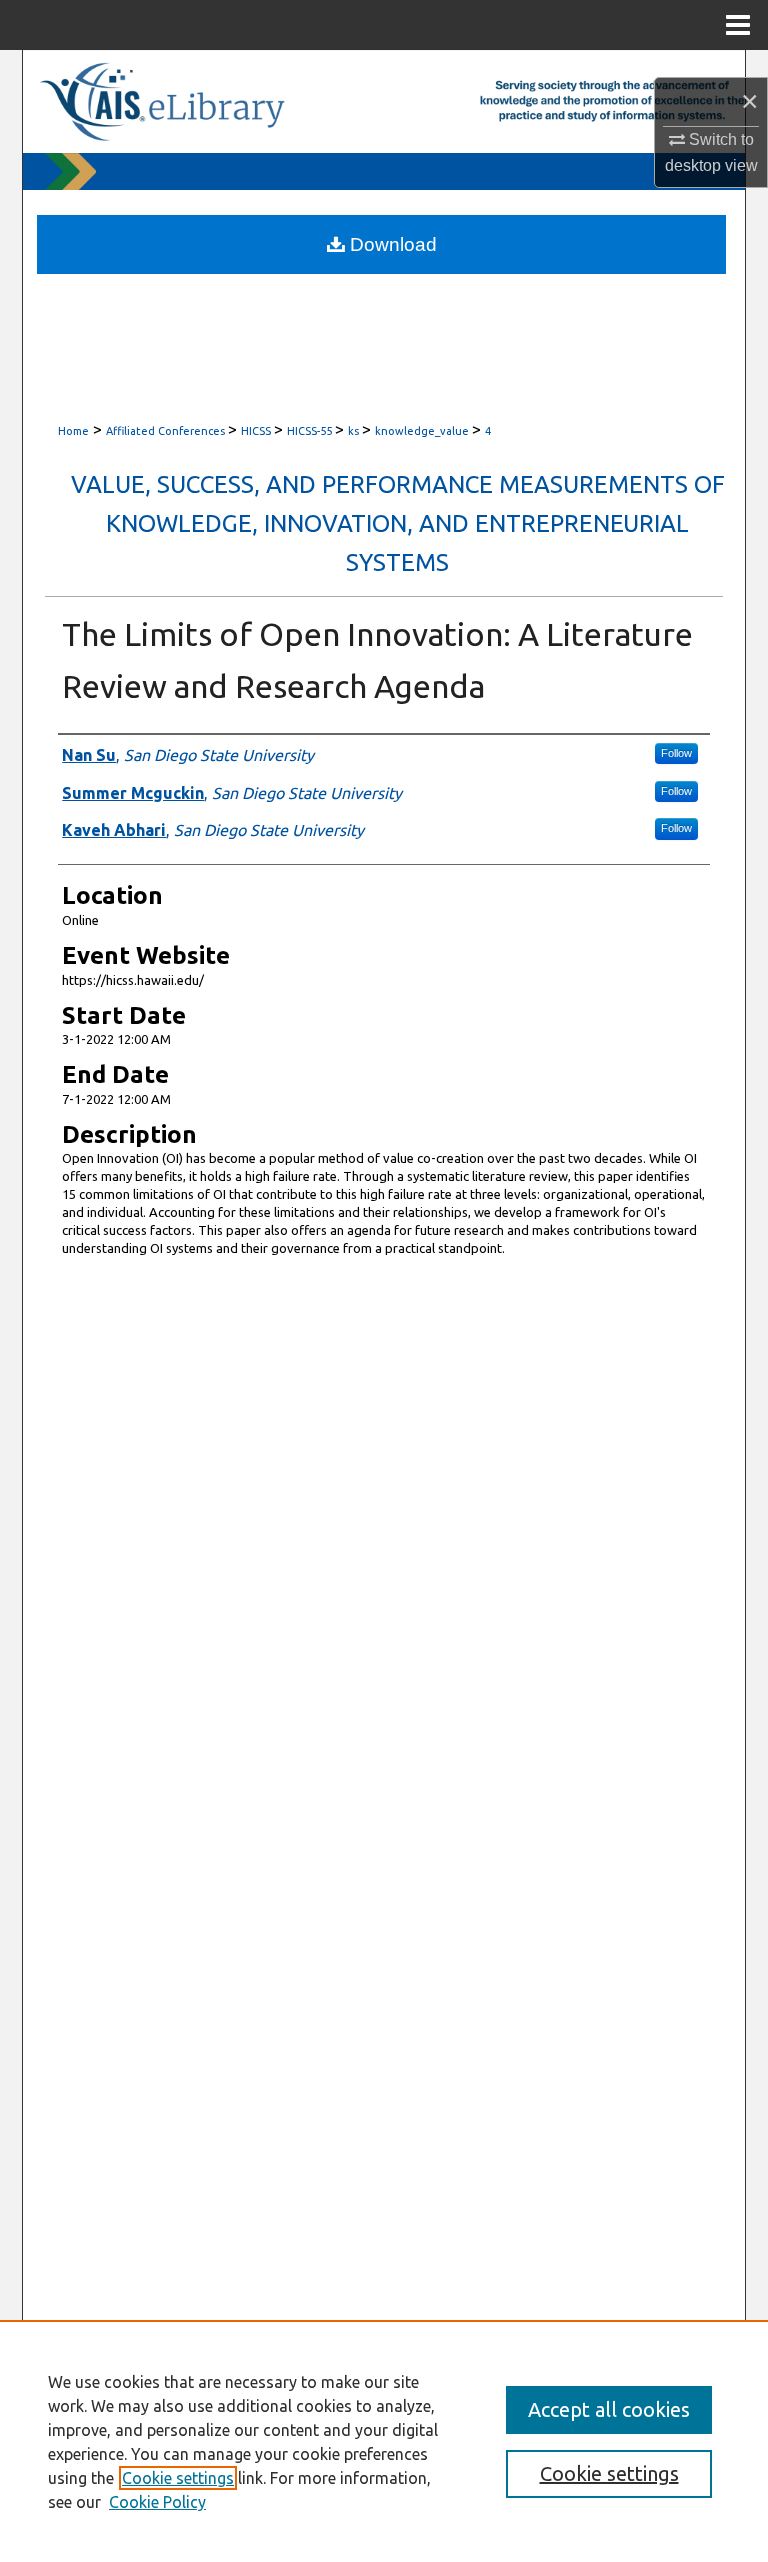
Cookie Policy (157, 2502)
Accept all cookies (609, 2409)
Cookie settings (178, 2478)
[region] (384, 2441)
